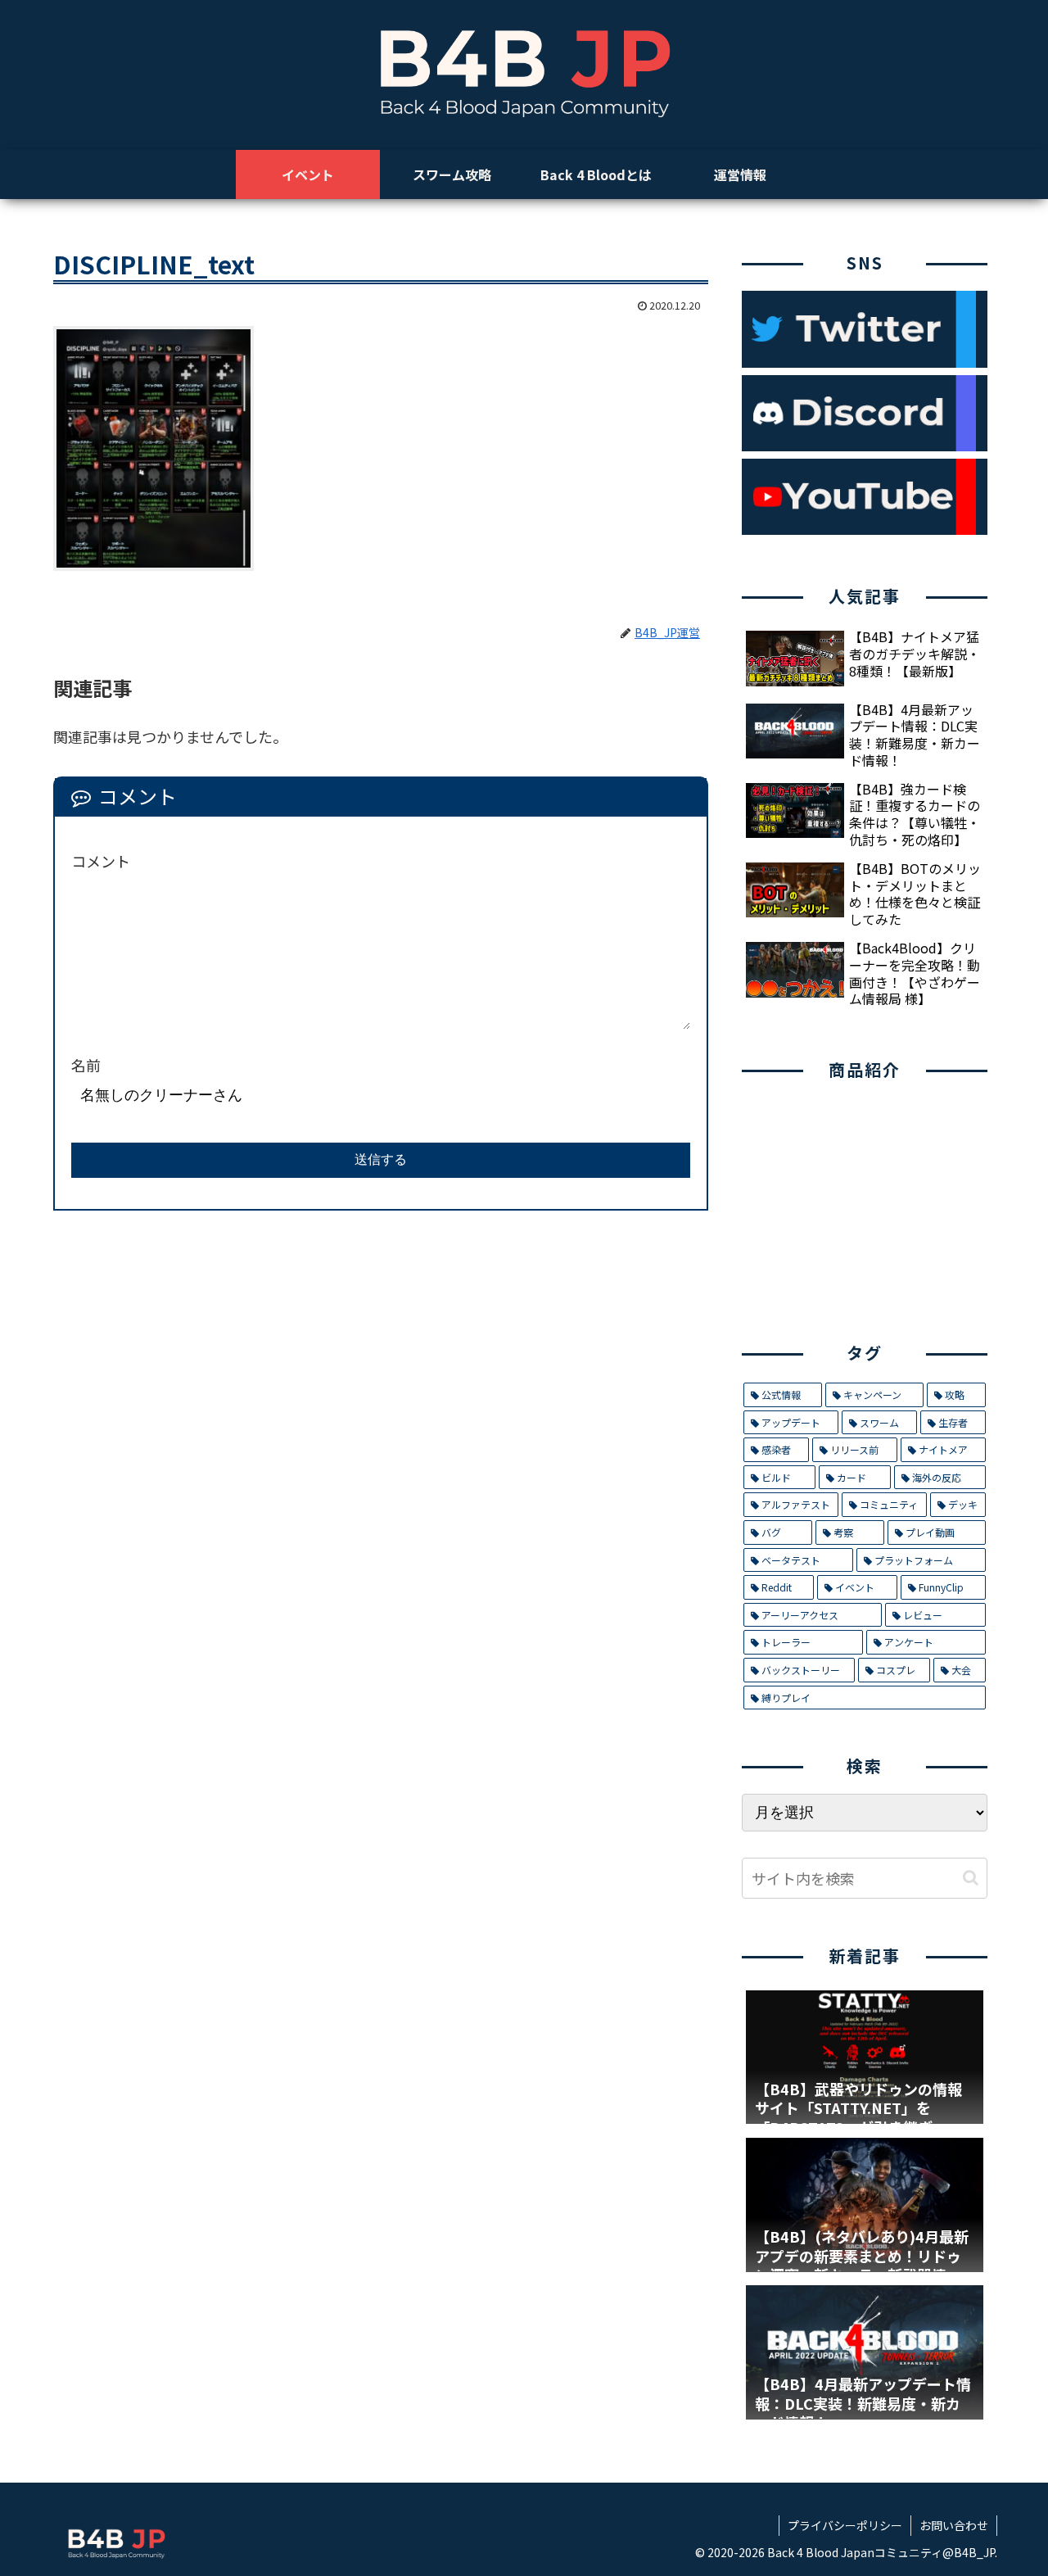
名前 (86, 1065)
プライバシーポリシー (845, 2525)
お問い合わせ (954, 2525)
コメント (101, 861)
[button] (971, 1878)
